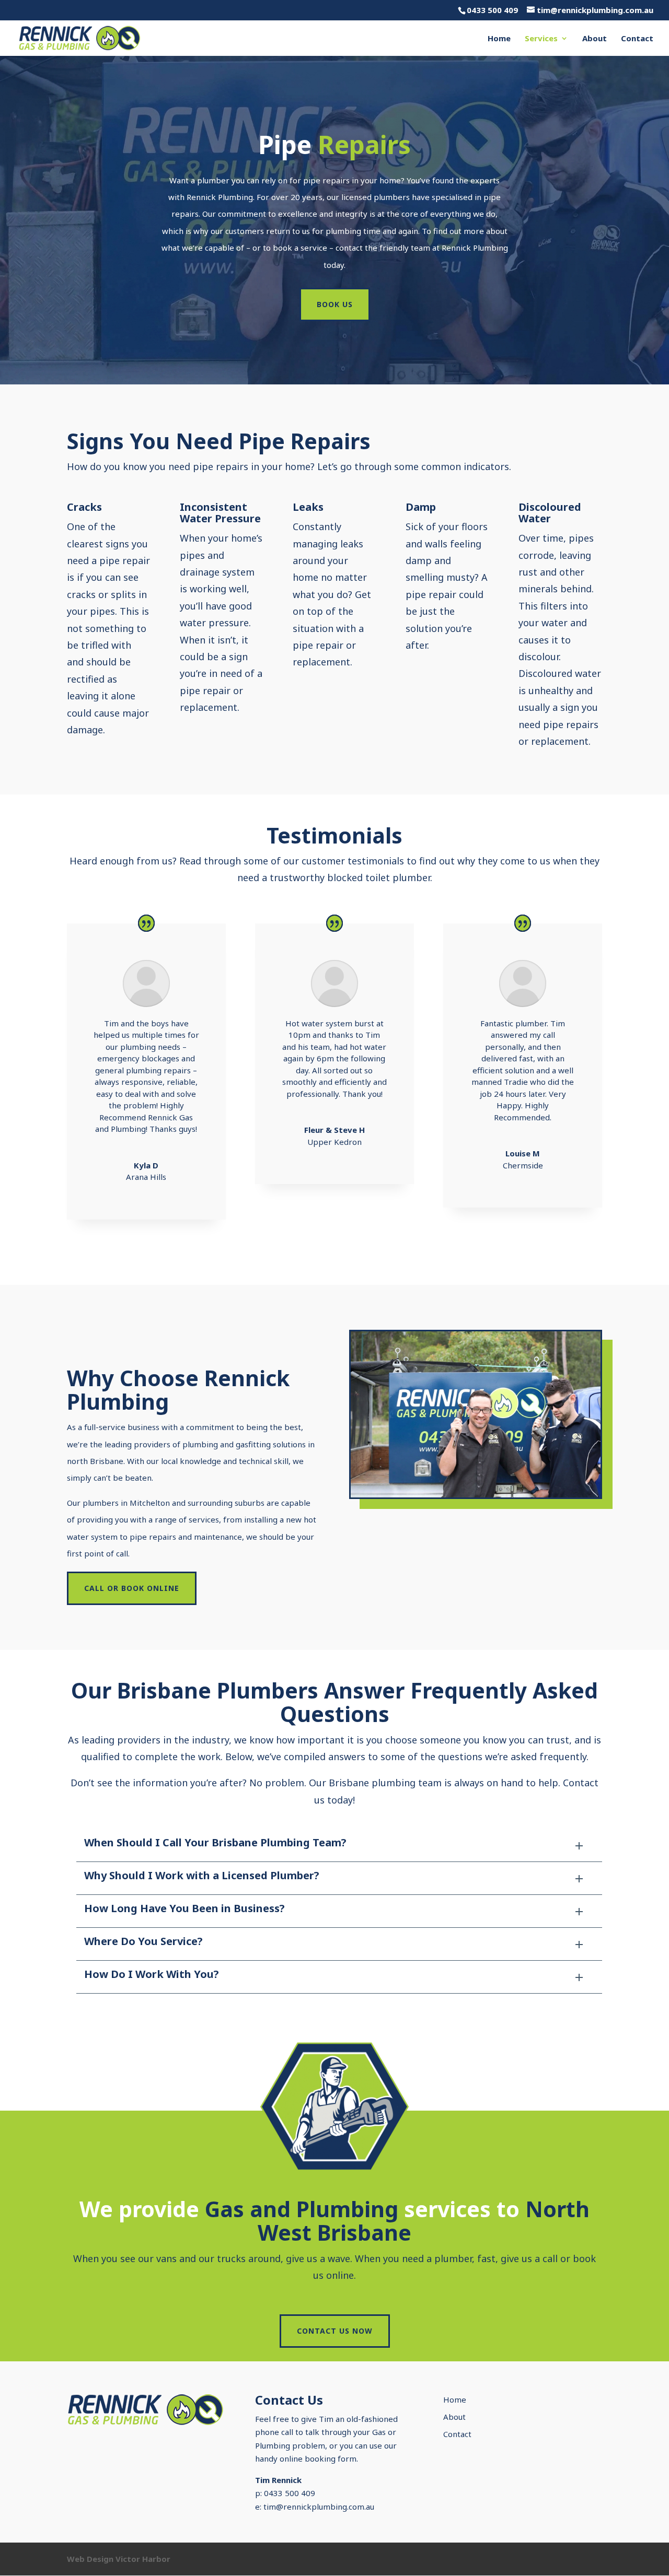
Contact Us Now (335, 2331)
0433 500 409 (492, 10)
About (595, 39)
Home (499, 39)
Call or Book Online (132, 1588)
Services (541, 39)
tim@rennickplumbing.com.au (319, 2507)
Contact (637, 39)
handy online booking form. (307, 2458)
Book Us (335, 304)
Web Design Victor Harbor (119, 2559)
